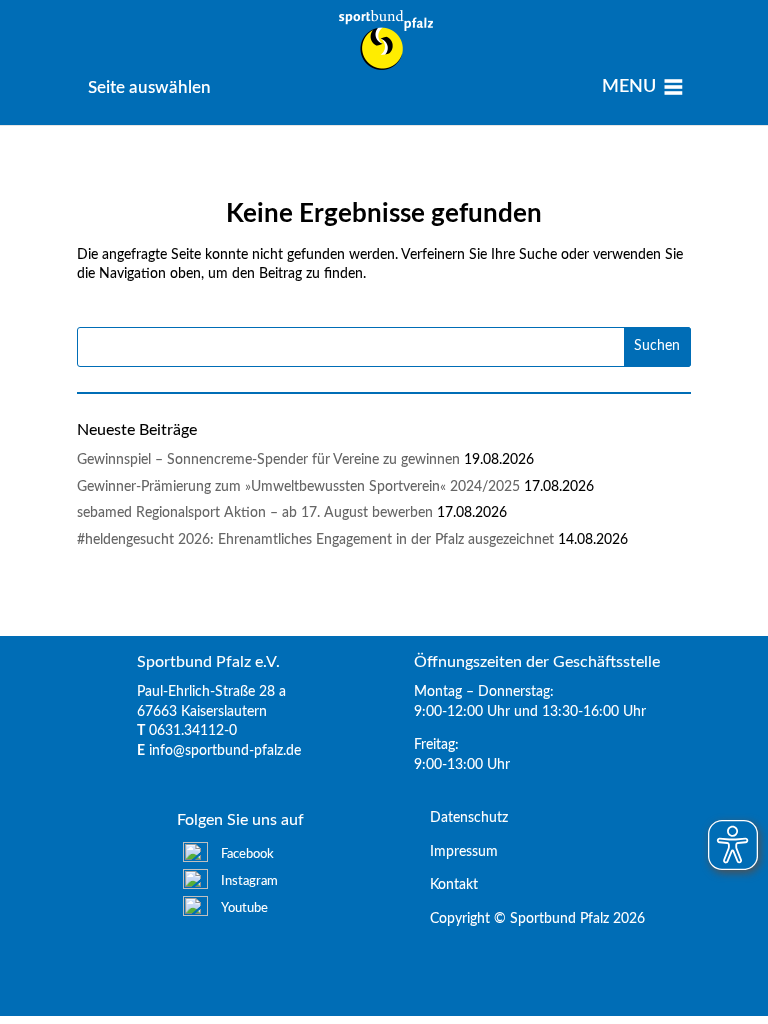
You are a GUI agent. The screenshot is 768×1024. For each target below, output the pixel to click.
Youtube (244, 908)
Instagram (249, 881)
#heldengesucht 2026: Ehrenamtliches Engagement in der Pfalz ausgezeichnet (315, 540)
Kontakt (446, 885)
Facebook (247, 854)
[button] (149, 87)
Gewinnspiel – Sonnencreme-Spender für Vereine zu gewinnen (268, 460)
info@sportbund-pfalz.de (225, 751)
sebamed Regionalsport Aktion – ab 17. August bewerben (255, 513)
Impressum (456, 852)
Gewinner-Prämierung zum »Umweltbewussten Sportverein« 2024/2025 (298, 487)
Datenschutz (461, 818)
